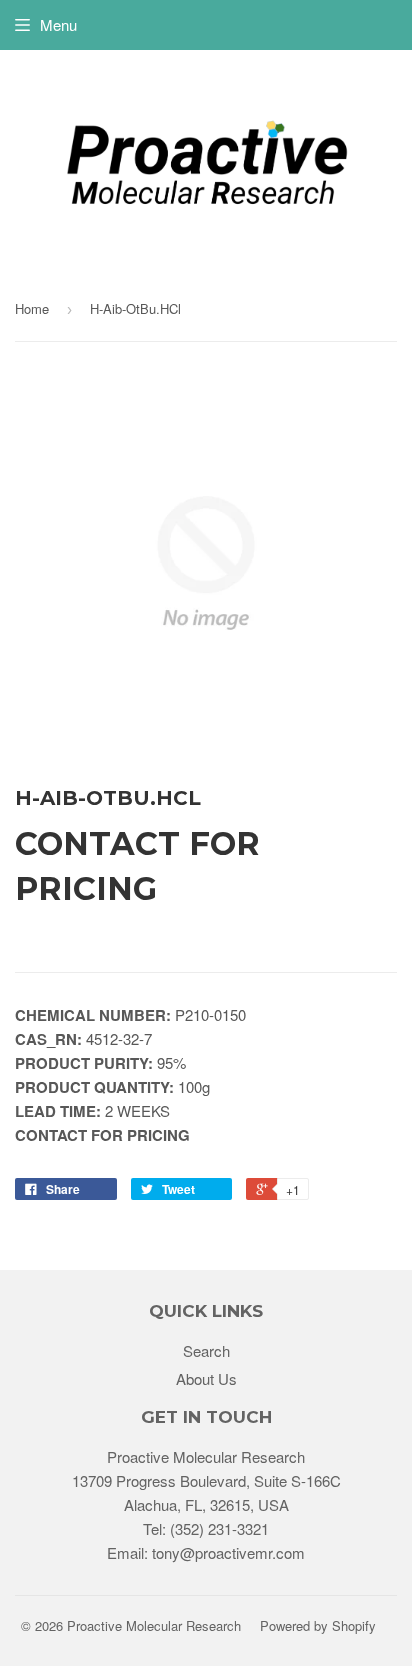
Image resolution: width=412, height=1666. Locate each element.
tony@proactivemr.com (228, 1552)
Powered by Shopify (318, 1625)
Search (206, 1350)
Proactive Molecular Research (154, 1625)
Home (32, 308)
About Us (206, 1378)
